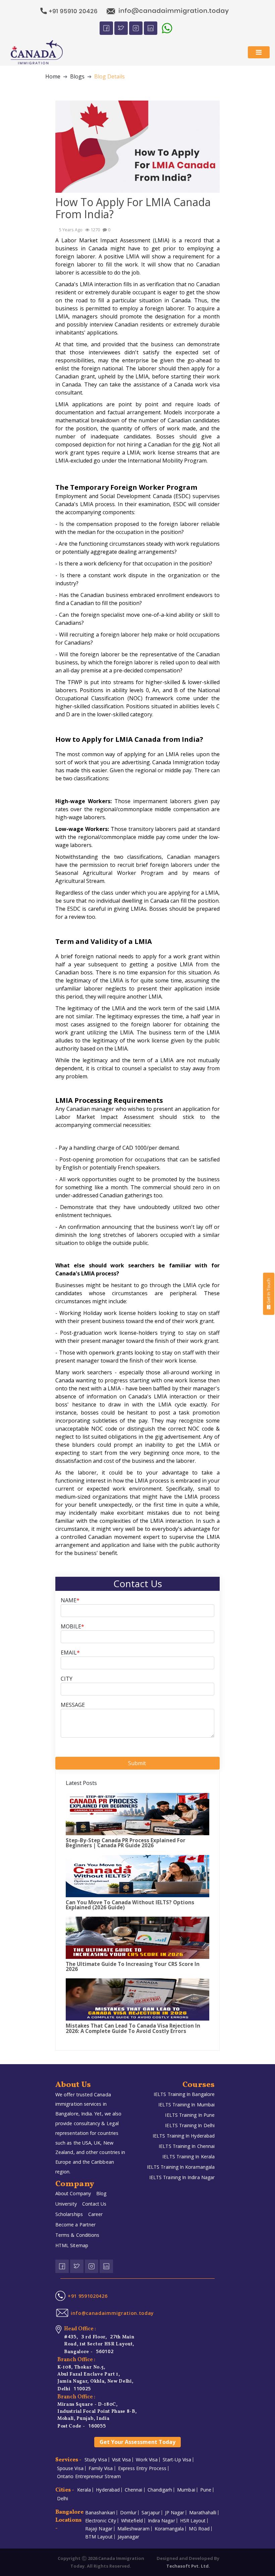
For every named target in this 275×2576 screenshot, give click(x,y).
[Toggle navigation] (259, 52)
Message (73, 1705)
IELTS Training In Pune (190, 2115)
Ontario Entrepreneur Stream (89, 2476)
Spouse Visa (70, 2468)
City (67, 1679)
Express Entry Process (142, 2468)
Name (70, 1600)
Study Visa (96, 2460)
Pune (206, 2490)
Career (95, 2214)
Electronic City (101, 2521)
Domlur (128, 2513)
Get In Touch (268, 1291)
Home (53, 76)
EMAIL (70, 1653)
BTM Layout (99, 2537)
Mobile (72, 1626)
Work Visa (147, 2460)
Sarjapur (151, 2513)
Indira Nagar (161, 2521)
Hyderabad (108, 2490)
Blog (101, 2193)
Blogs (77, 76)
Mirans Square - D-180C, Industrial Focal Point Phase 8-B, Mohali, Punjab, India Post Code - (97, 2415)
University (66, 2204)
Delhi (63, 2499)
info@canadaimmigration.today (112, 2313)
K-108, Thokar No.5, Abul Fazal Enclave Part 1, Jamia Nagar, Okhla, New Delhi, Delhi (95, 2378)
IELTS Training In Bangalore (184, 2094)
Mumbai (186, 2490)
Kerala (84, 2490)
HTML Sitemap (72, 2245)
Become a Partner (75, 2225)
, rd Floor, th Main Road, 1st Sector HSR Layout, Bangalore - (99, 2344)
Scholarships (69, 2214)
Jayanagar (129, 2537)
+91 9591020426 (88, 2296)
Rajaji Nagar (99, 2529)
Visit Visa (122, 2460)
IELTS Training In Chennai (187, 2146)
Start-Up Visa (177, 2460)
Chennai (134, 2490)
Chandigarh (160, 2490)
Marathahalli (203, 2513)
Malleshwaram (133, 2529)
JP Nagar (175, 2513)
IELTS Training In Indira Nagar (182, 2177)
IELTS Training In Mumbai (186, 2105)
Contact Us (94, 2204)
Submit (138, 1763)
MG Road (199, 2529)
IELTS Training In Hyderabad (184, 2136)
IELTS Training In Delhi (190, 2125)
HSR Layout (193, 2521)
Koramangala (169, 2529)
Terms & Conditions (77, 2235)
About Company (73, 2193)
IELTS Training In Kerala (188, 2156)
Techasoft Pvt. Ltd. (188, 2566)
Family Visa (101, 2468)
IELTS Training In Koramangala (181, 2167)
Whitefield (132, 2521)
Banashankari (100, 2513)
